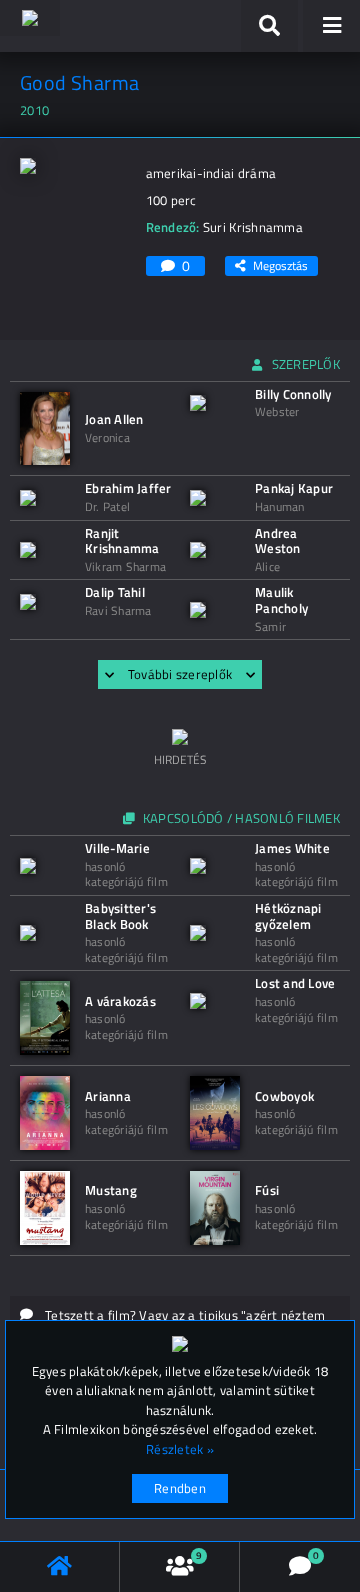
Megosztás (280, 265)
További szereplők (180, 674)
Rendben (180, 1488)
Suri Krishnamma (253, 227)
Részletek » (180, 1449)
